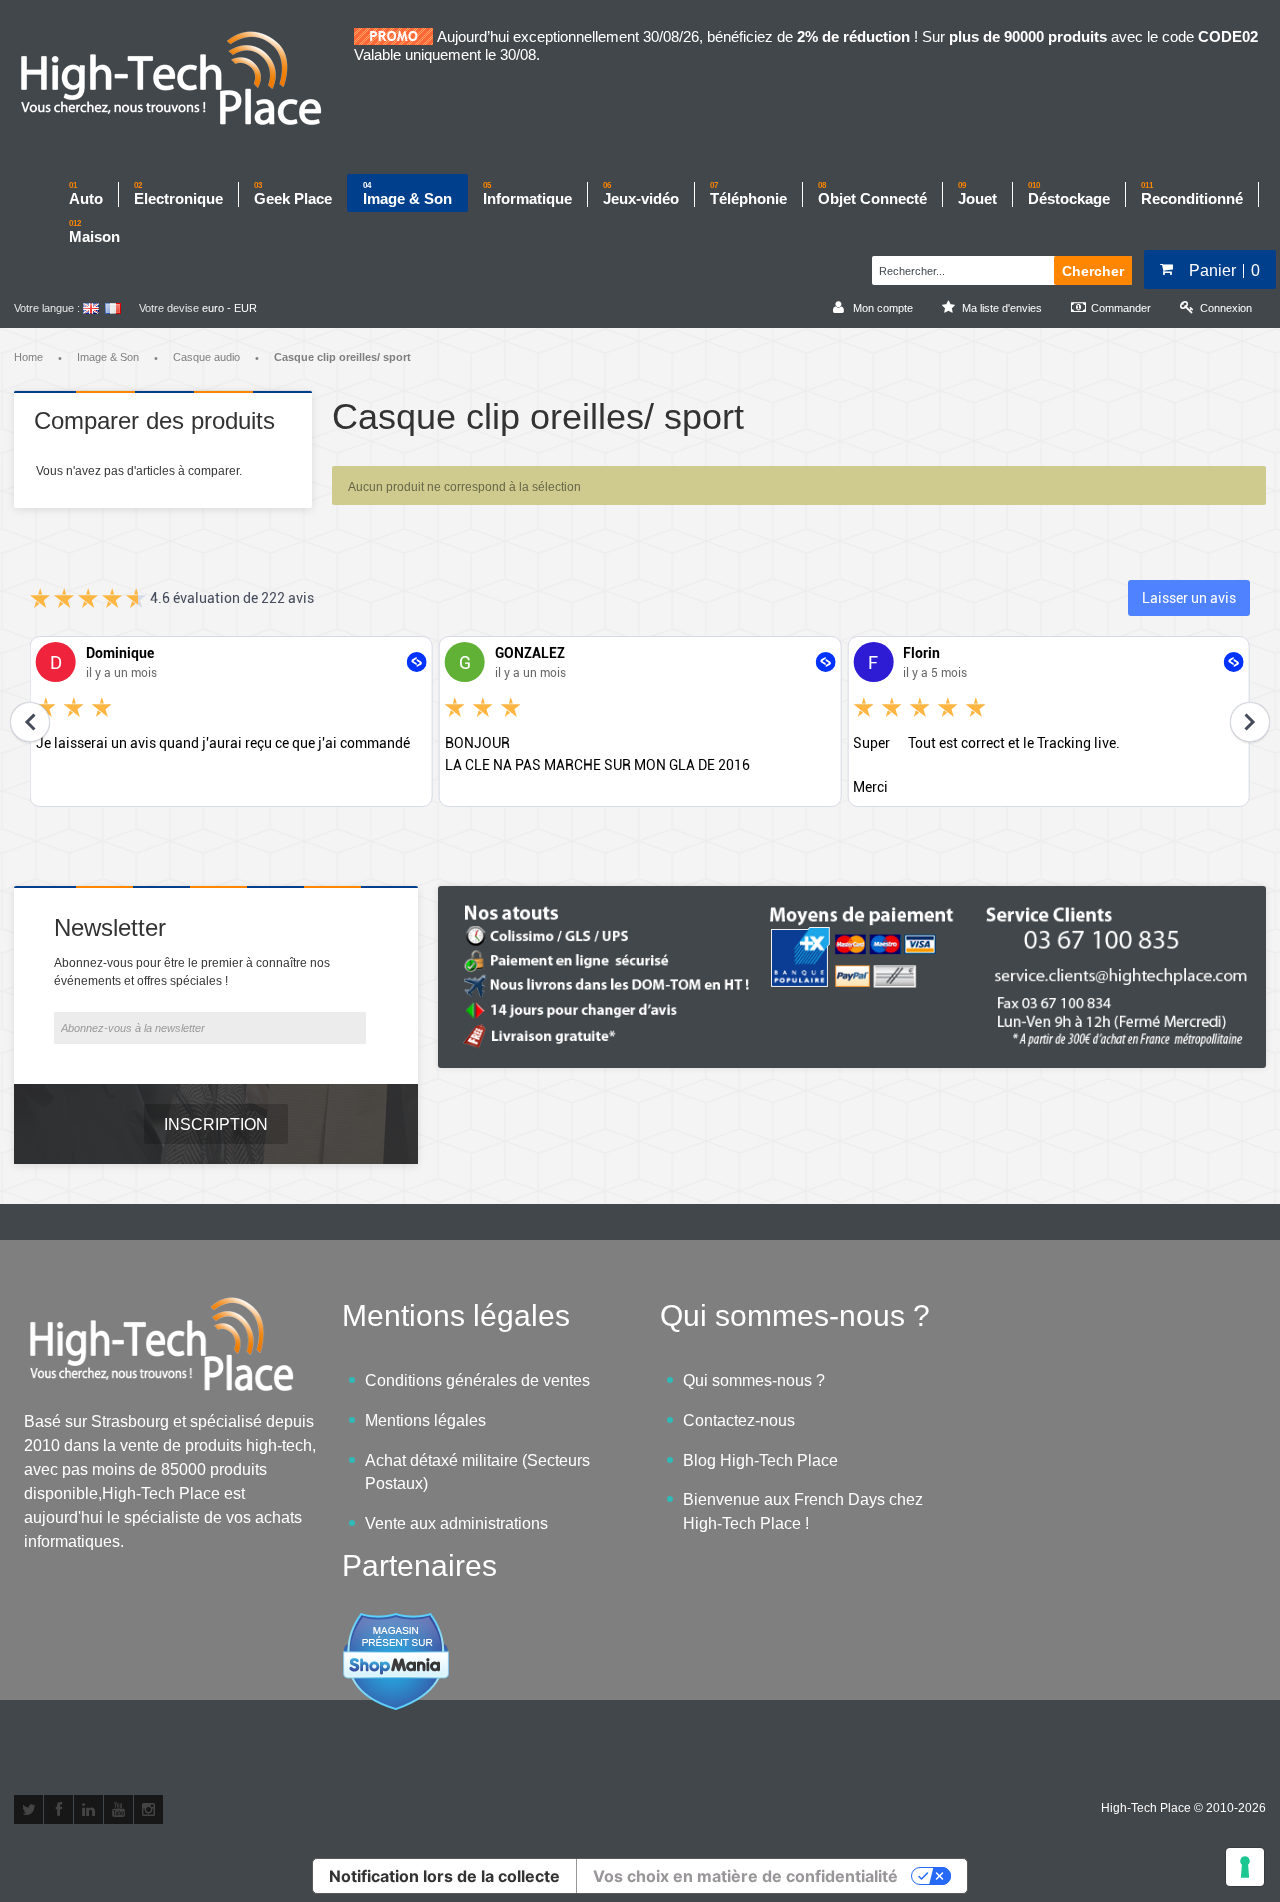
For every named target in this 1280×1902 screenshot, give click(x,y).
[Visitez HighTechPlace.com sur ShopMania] (396, 1622)
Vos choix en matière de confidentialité (745, 1876)
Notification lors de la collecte (444, 1876)
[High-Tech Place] (184, 80)
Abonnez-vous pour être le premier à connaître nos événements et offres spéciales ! (192, 972)
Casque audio (206, 357)
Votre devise (169, 308)
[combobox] (960, 268)
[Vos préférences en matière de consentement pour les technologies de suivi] (1245, 1867)
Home (28, 357)
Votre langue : (47, 308)
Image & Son (108, 357)
